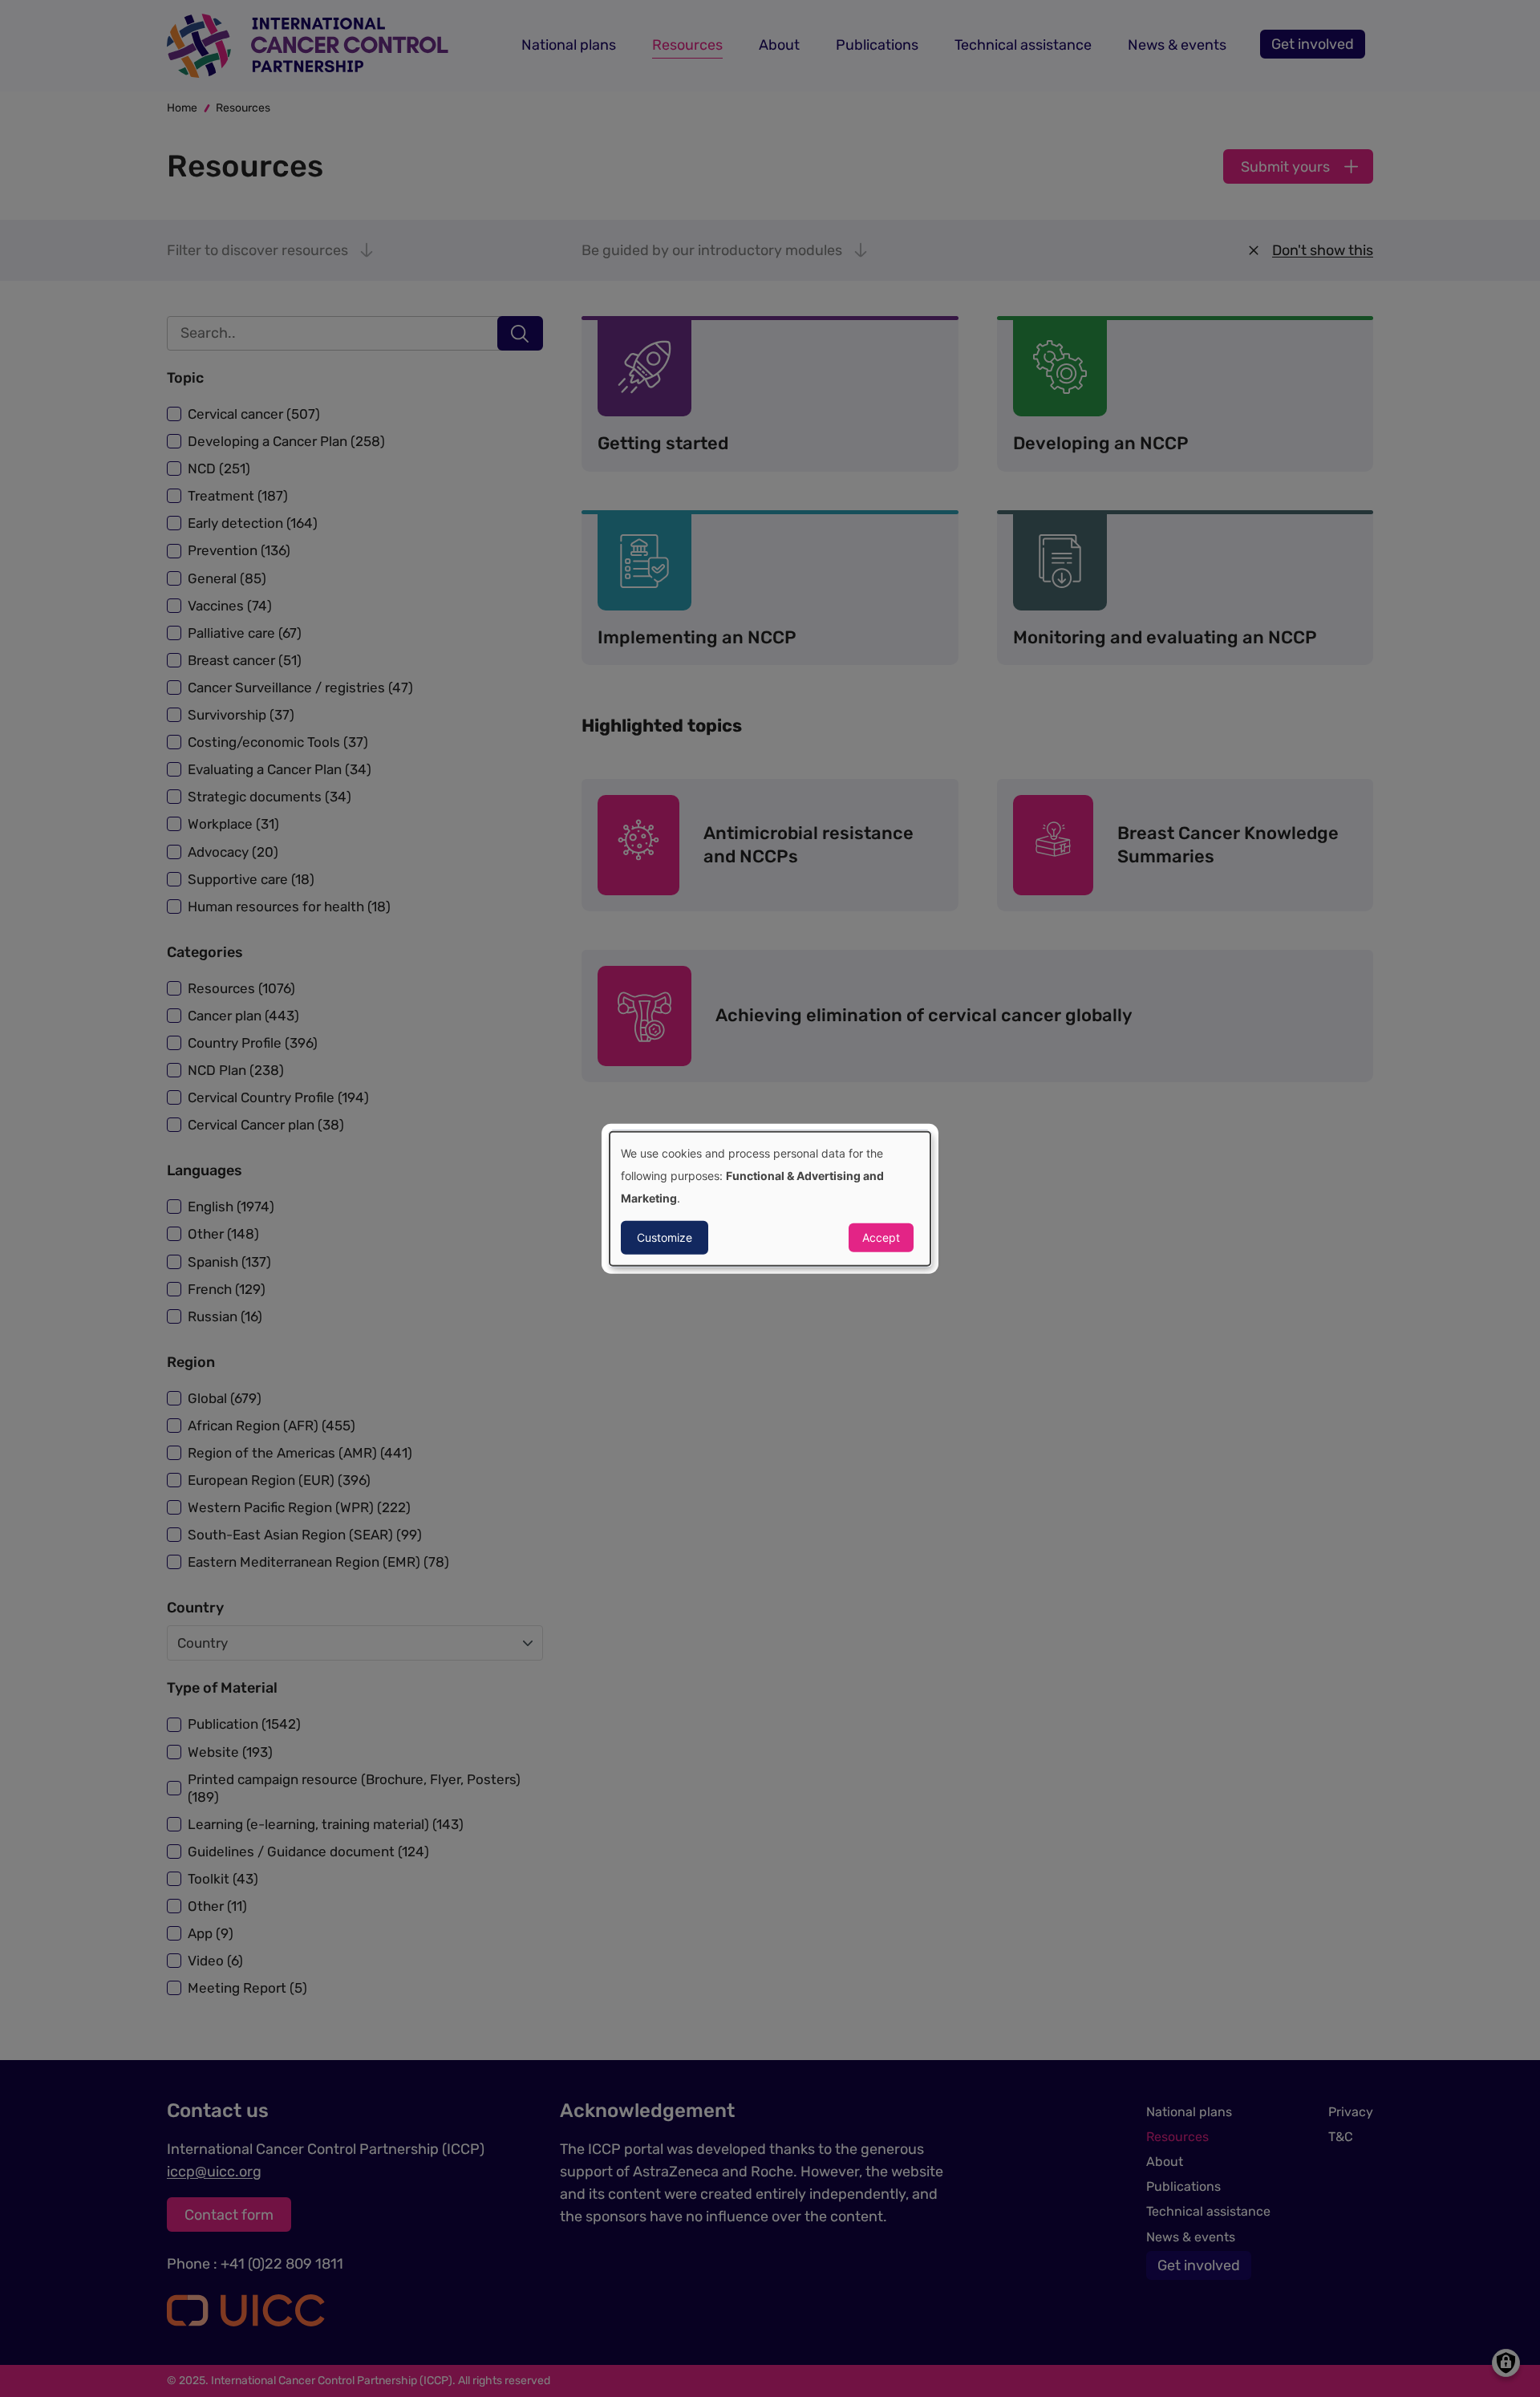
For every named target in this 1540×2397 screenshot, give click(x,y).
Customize (665, 1237)
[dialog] (770, 1199)
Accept (881, 1237)
